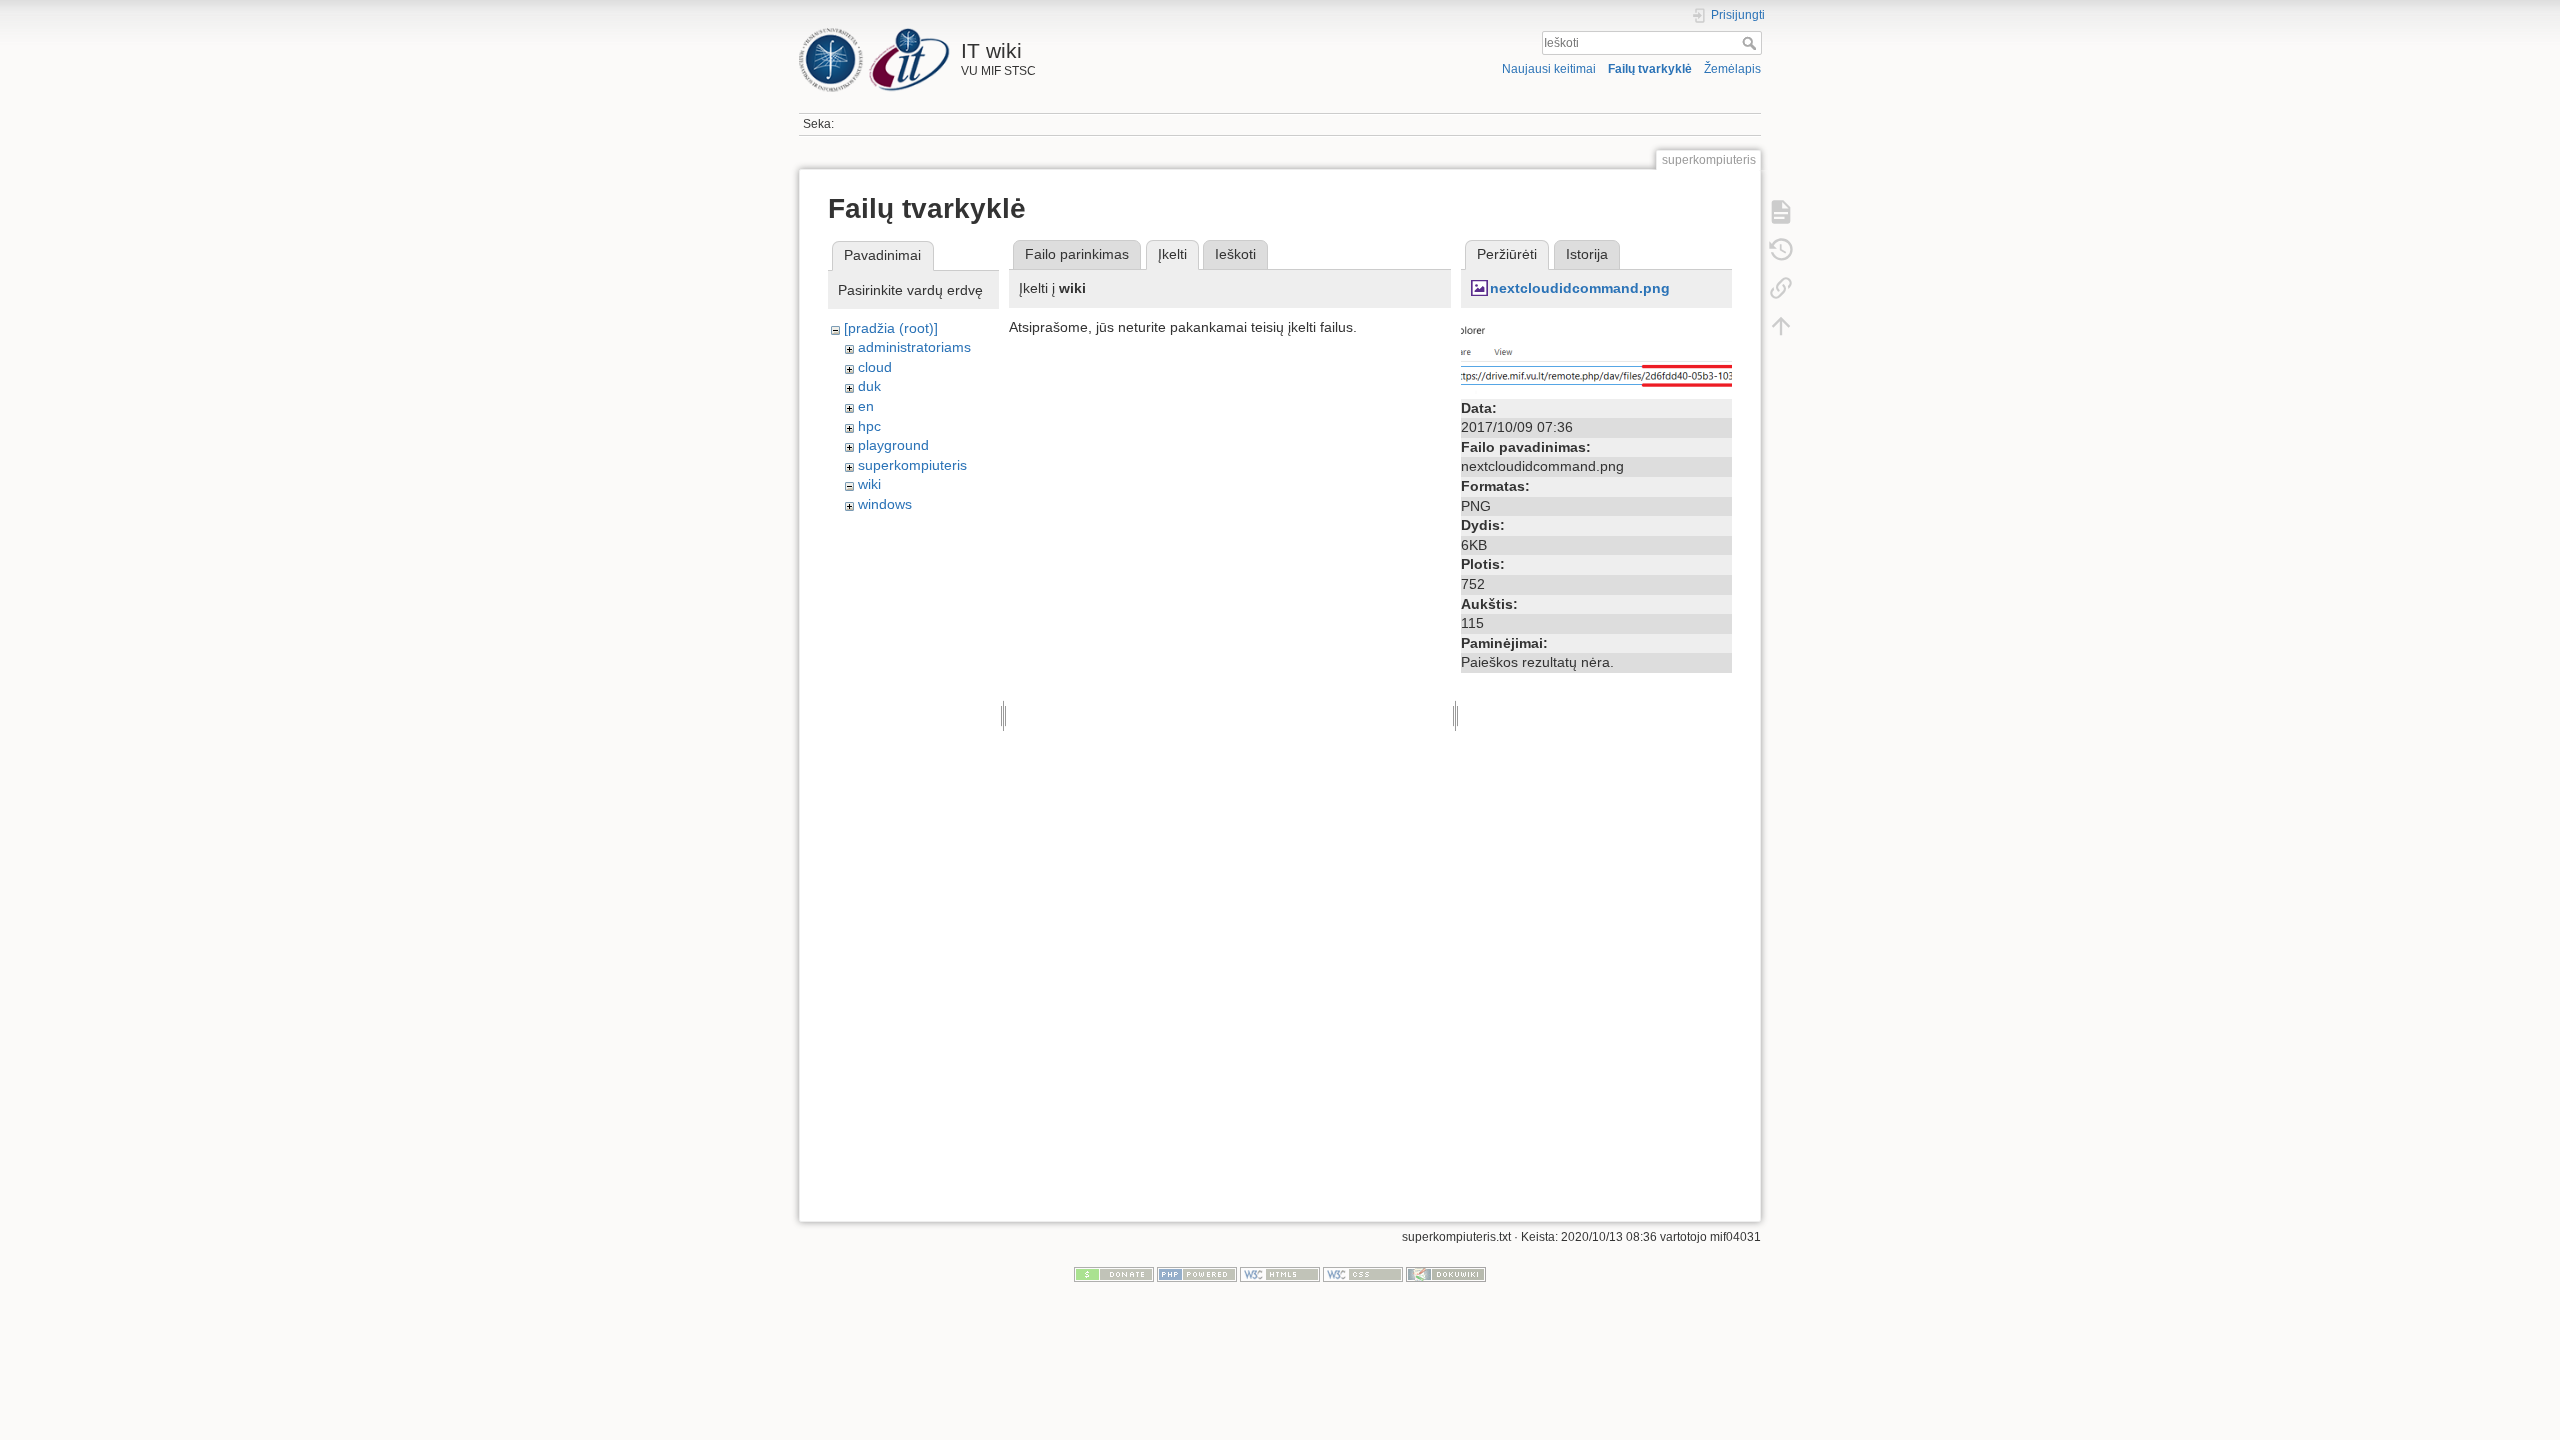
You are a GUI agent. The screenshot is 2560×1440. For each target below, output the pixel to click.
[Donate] (1114, 1273)
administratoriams (914, 347)
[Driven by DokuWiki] (1446, 1273)
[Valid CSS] (1363, 1273)
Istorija (1587, 254)
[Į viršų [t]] (1781, 326)
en (866, 406)
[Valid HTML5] (1280, 1273)
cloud (875, 367)
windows (885, 504)
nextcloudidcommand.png (1580, 288)
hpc (869, 426)
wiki (869, 484)
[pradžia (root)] (891, 328)
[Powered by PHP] (1197, 1273)
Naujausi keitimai (1549, 69)
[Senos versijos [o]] (1781, 250)
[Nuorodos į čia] (1781, 288)
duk (869, 386)
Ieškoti (1751, 43)
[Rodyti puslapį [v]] (1781, 212)
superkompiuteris (912, 465)
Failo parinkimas (1077, 254)
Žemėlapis (1732, 69)
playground (893, 445)
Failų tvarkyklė (1650, 69)
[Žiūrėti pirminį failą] (1596, 354)
